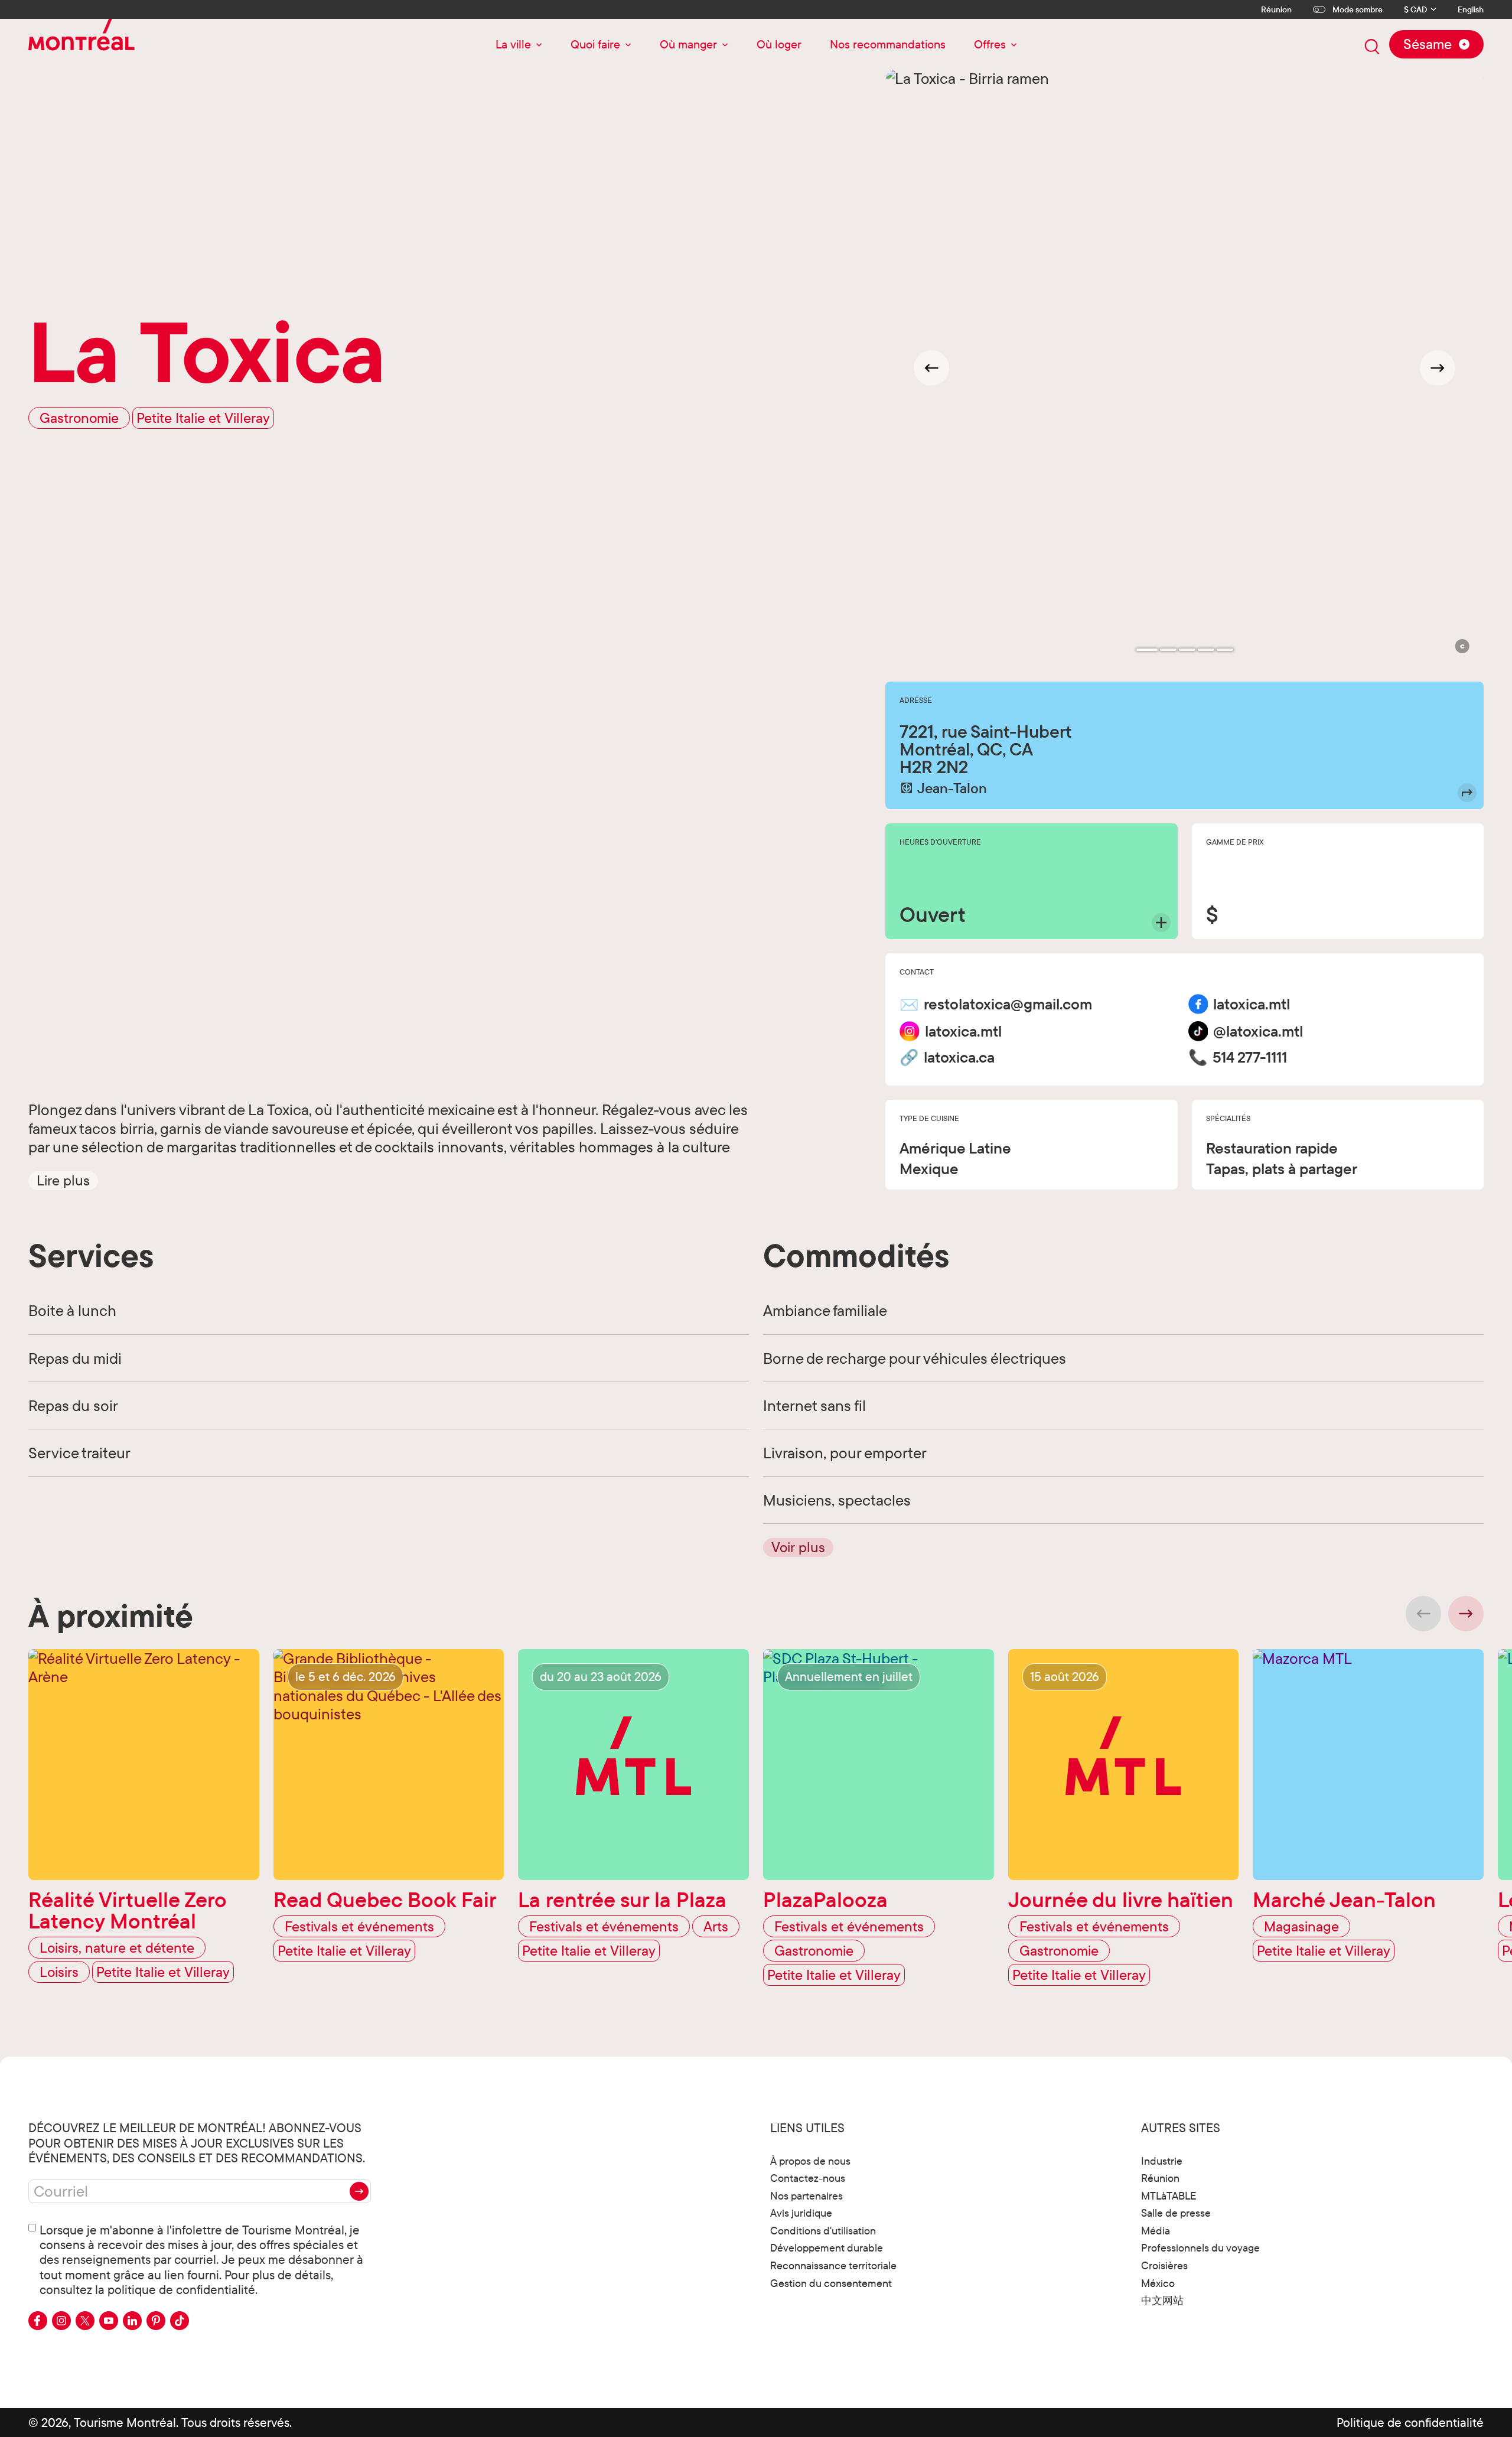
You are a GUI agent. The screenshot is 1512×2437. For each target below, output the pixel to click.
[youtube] (109, 2321)
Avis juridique (801, 2213)
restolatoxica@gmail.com (1008, 1004)
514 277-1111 (1250, 1057)
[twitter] (85, 2321)
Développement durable (827, 2248)
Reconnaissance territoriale (833, 2265)
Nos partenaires (806, 2196)
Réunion (1276, 9)
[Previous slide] (1423, 1614)
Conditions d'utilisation (823, 2231)
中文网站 (1162, 2300)
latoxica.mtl (1252, 1004)
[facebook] (38, 2321)
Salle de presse (1176, 2213)
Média (1156, 2231)
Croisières (1164, 2265)
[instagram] (61, 2321)
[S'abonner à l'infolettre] (359, 2191)
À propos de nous (810, 2161)
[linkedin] (132, 2321)
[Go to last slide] (931, 368)
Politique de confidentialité (1410, 2422)
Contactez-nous (808, 2178)
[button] (63, 1180)
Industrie (1162, 2161)
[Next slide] (1438, 368)
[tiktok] (180, 2321)
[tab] (1147, 650)
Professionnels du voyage (1200, 2248)
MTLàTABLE (1169, 2196)
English (1471, 10)
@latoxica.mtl (1258, 1031)
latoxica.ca (959, 1057)
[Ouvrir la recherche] (1372, 47)
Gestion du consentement (831, 2283)
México (1158, 2283)
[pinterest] (156, 2321)
